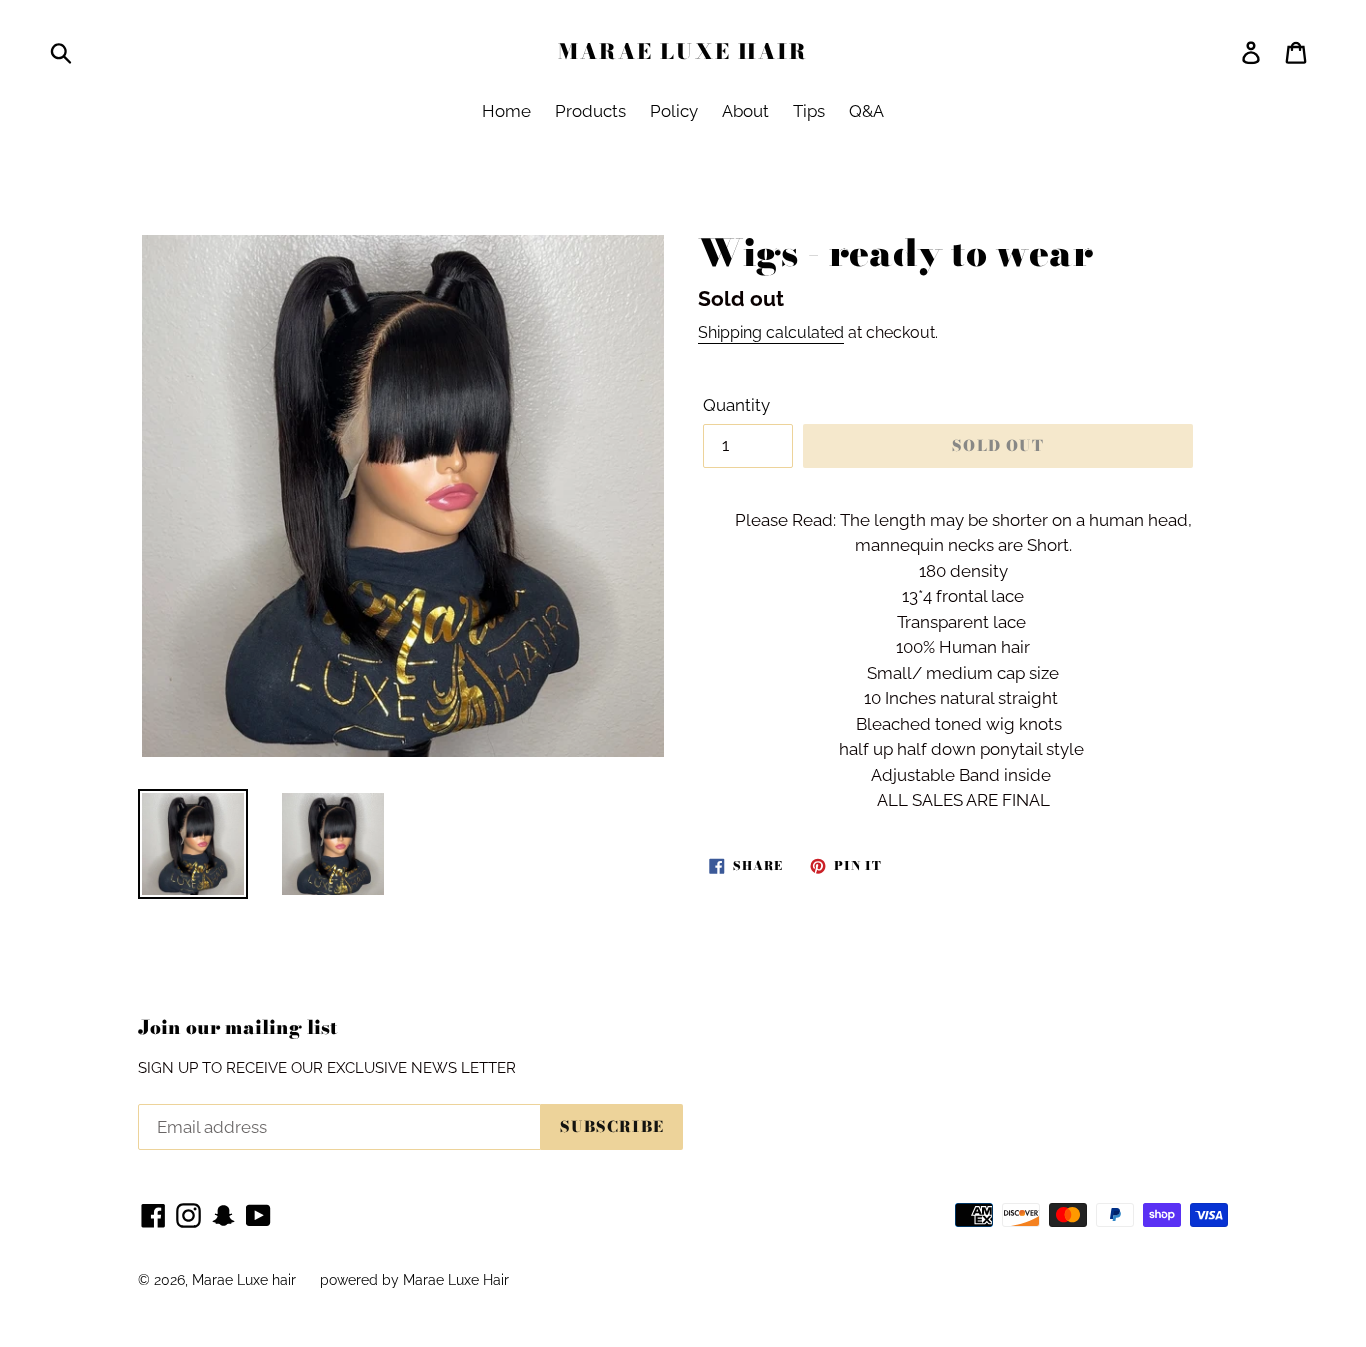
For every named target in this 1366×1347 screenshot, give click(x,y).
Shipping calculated (771, 332)
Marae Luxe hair (683, 51)
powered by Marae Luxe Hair (414, 1280)
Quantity (736, 405)
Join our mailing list (238, 1028)
